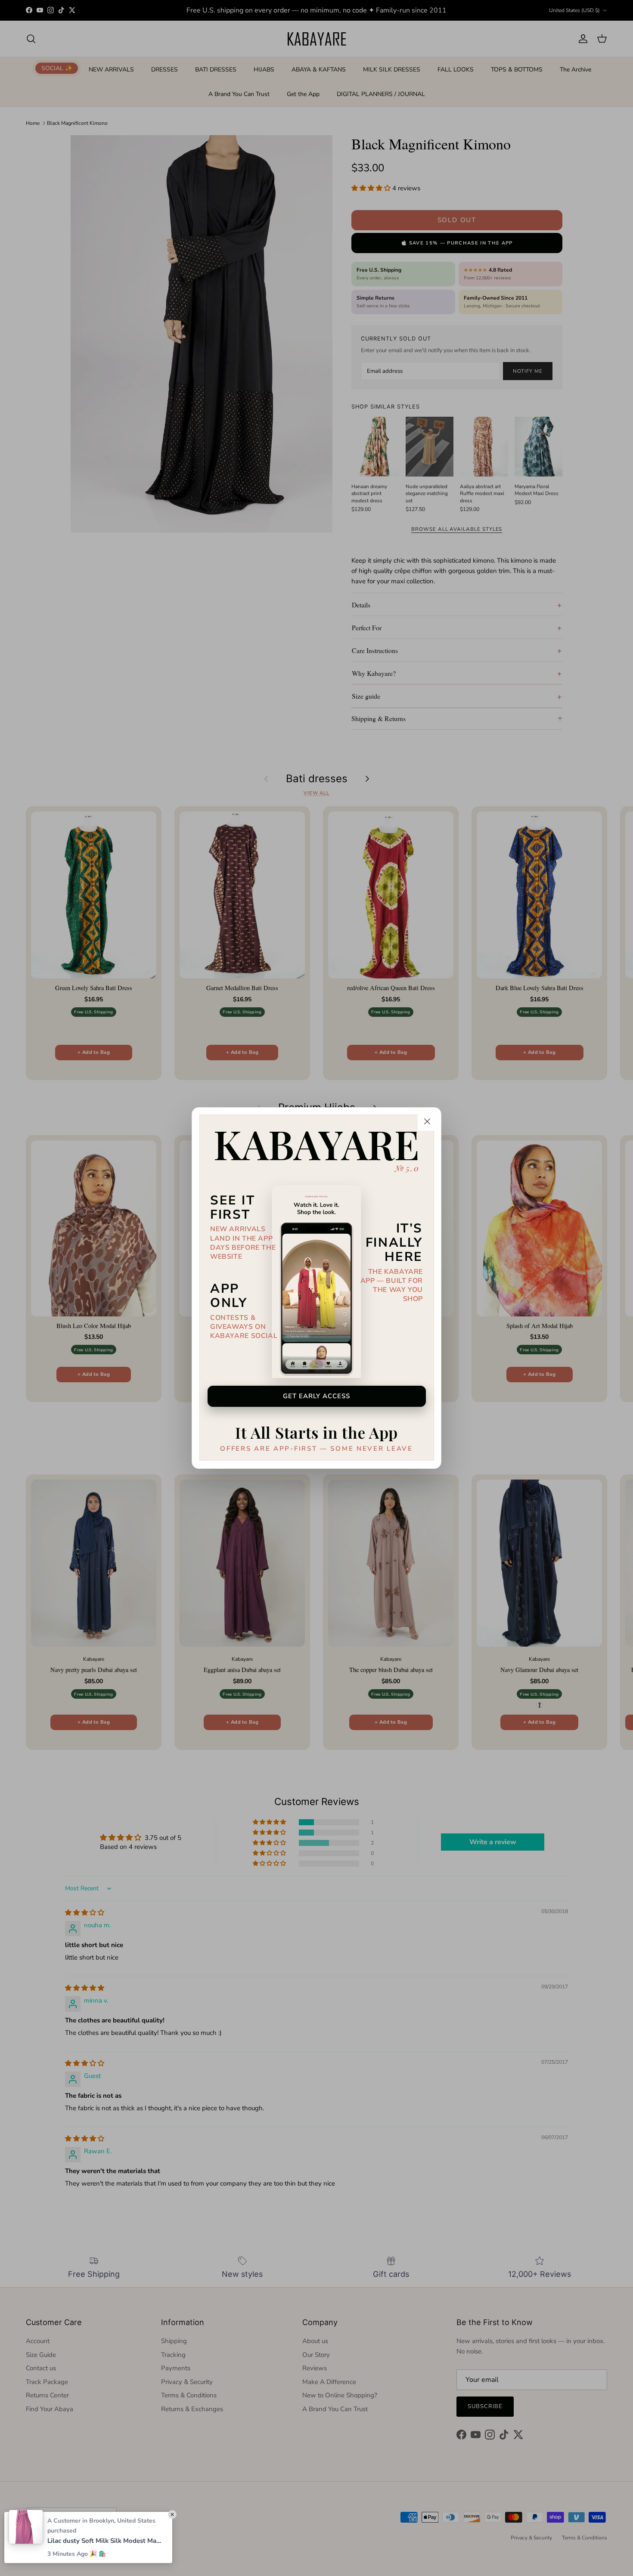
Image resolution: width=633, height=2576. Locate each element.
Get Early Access (317, 1396)
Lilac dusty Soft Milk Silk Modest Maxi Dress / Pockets (105, 2541)
